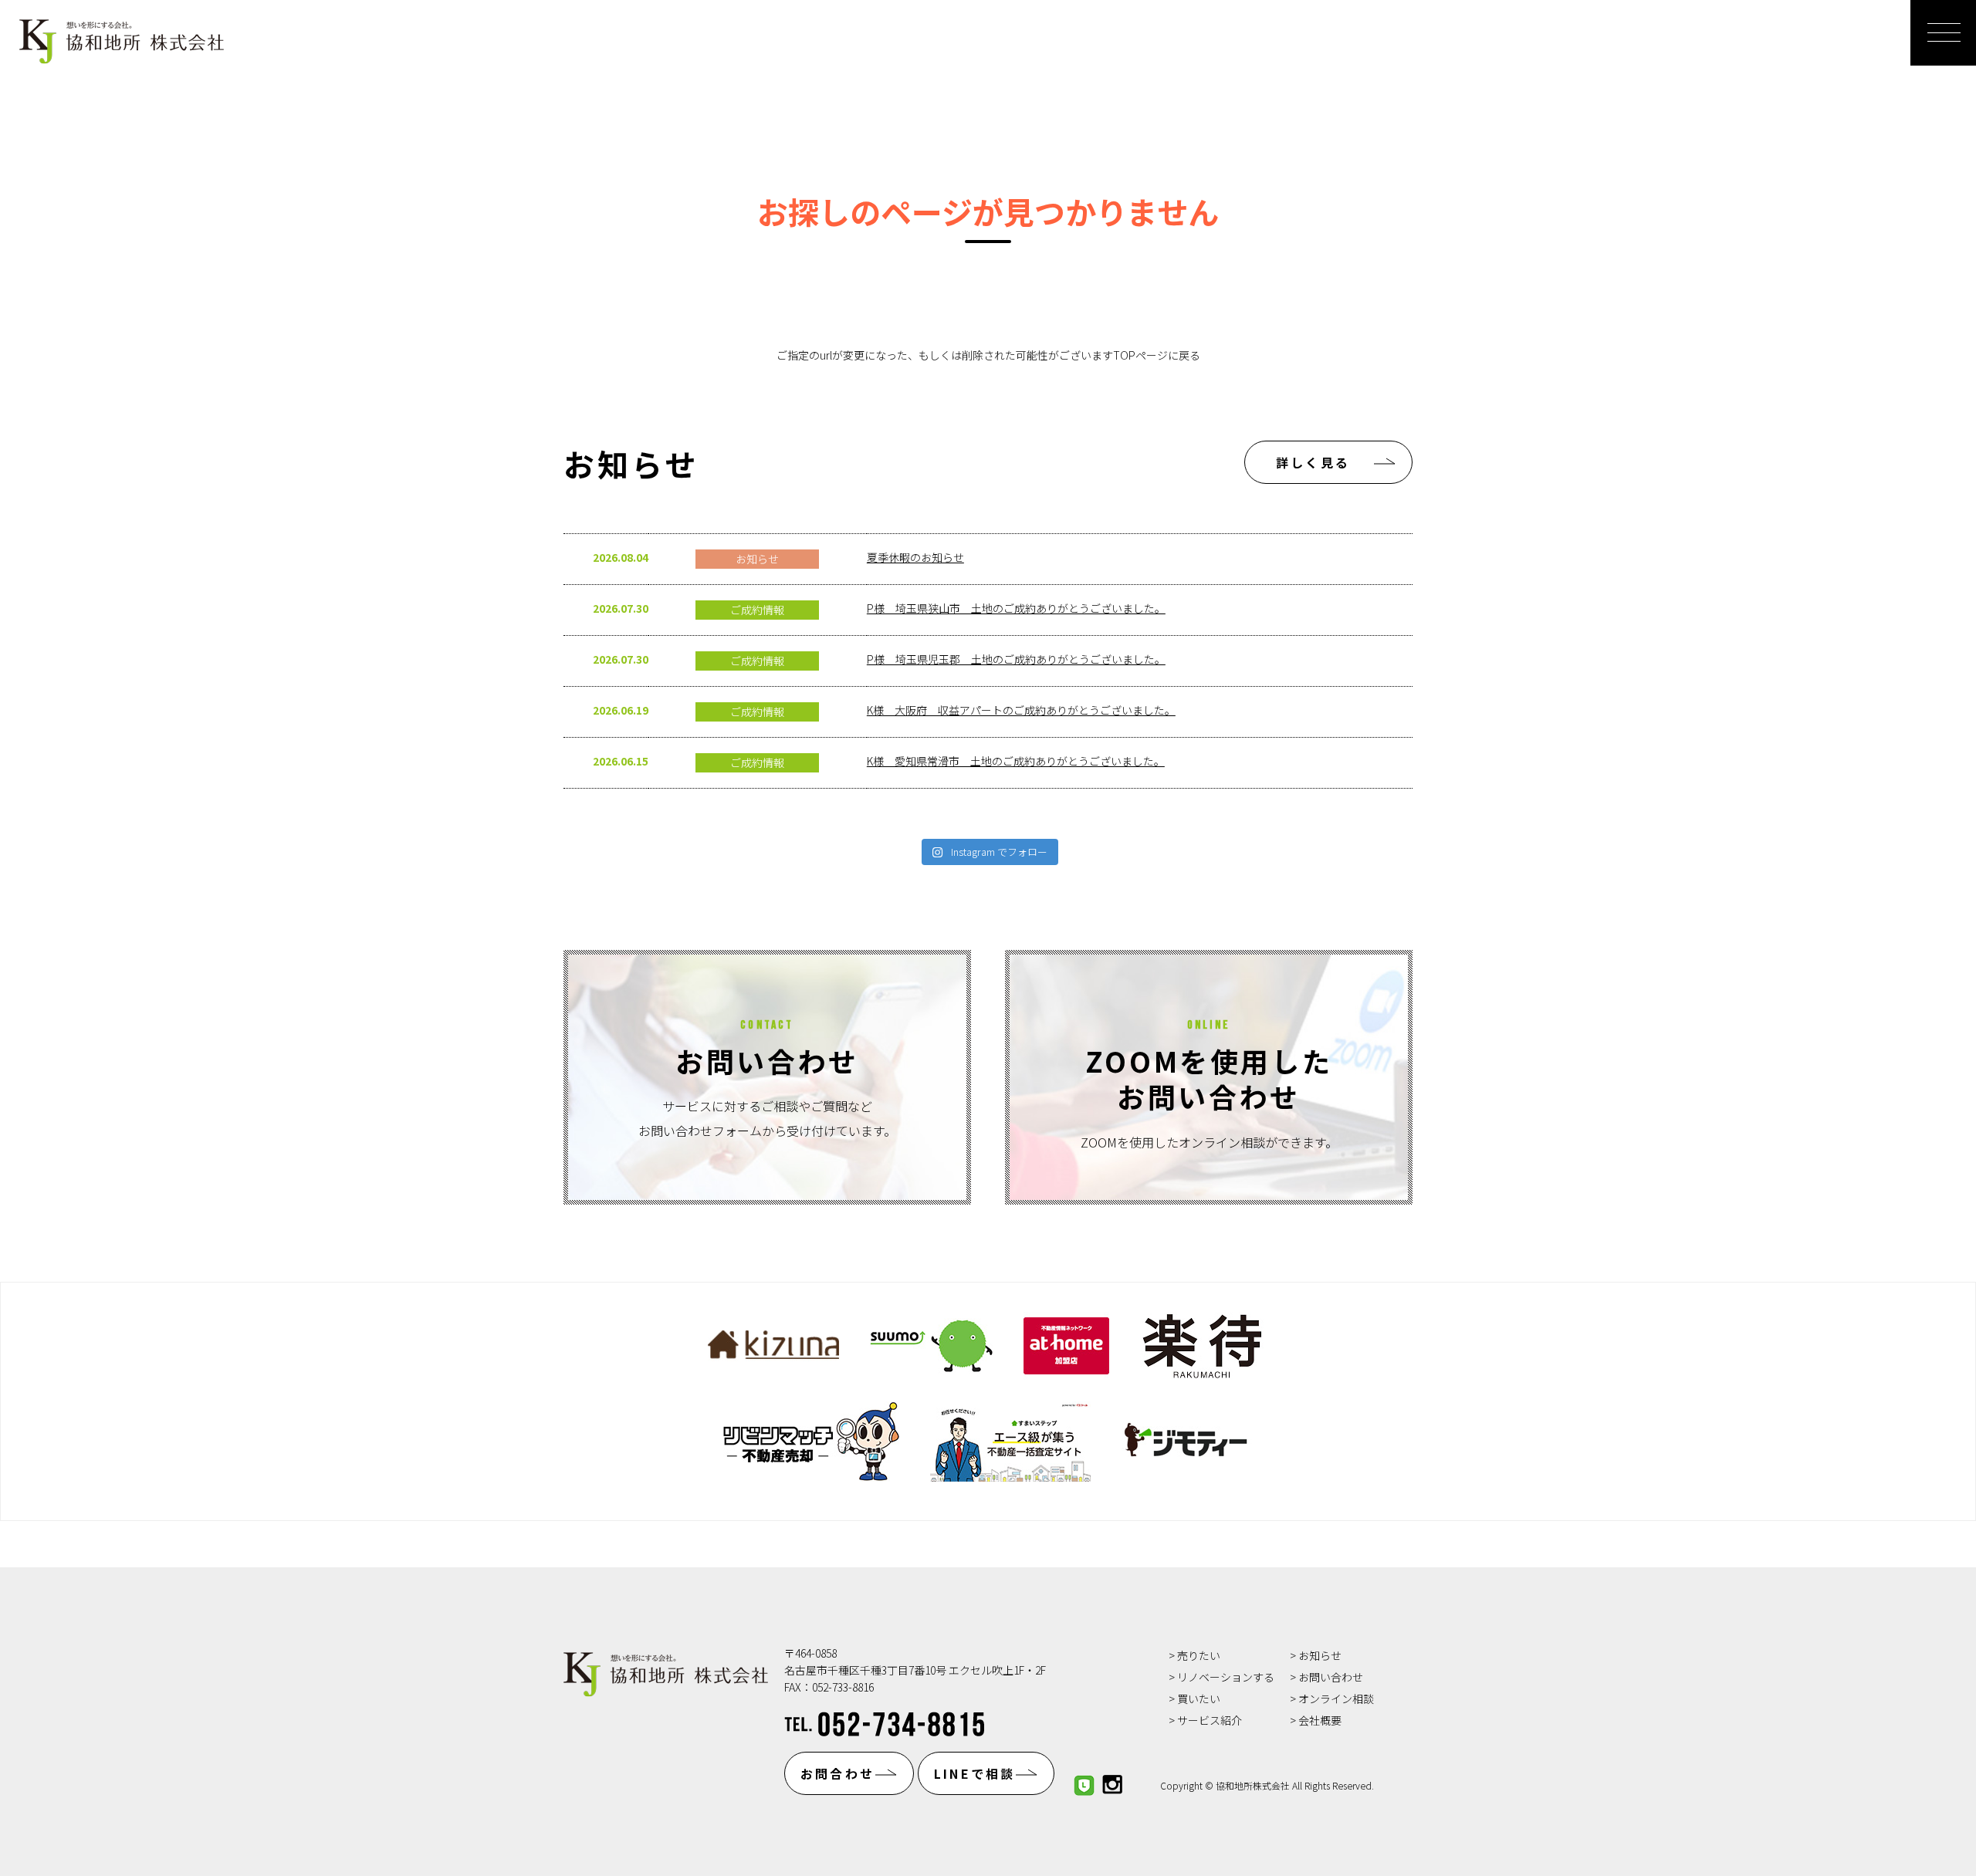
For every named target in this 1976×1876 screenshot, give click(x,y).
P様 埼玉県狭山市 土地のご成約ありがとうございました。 (1016, 608)
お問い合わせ (1331, 1677)
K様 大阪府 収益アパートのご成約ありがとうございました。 (1021, 710)
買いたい (1199, 1699)
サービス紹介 (1210, 1720)
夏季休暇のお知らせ (915, 557)
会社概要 (1320, 1720)
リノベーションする (1226, 1677)
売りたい (1199, 1655)
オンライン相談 (1336, 1699)
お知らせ (1320, 1655)
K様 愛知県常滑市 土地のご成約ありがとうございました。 (1016, 761)
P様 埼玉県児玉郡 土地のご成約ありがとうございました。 (1016, 659)
